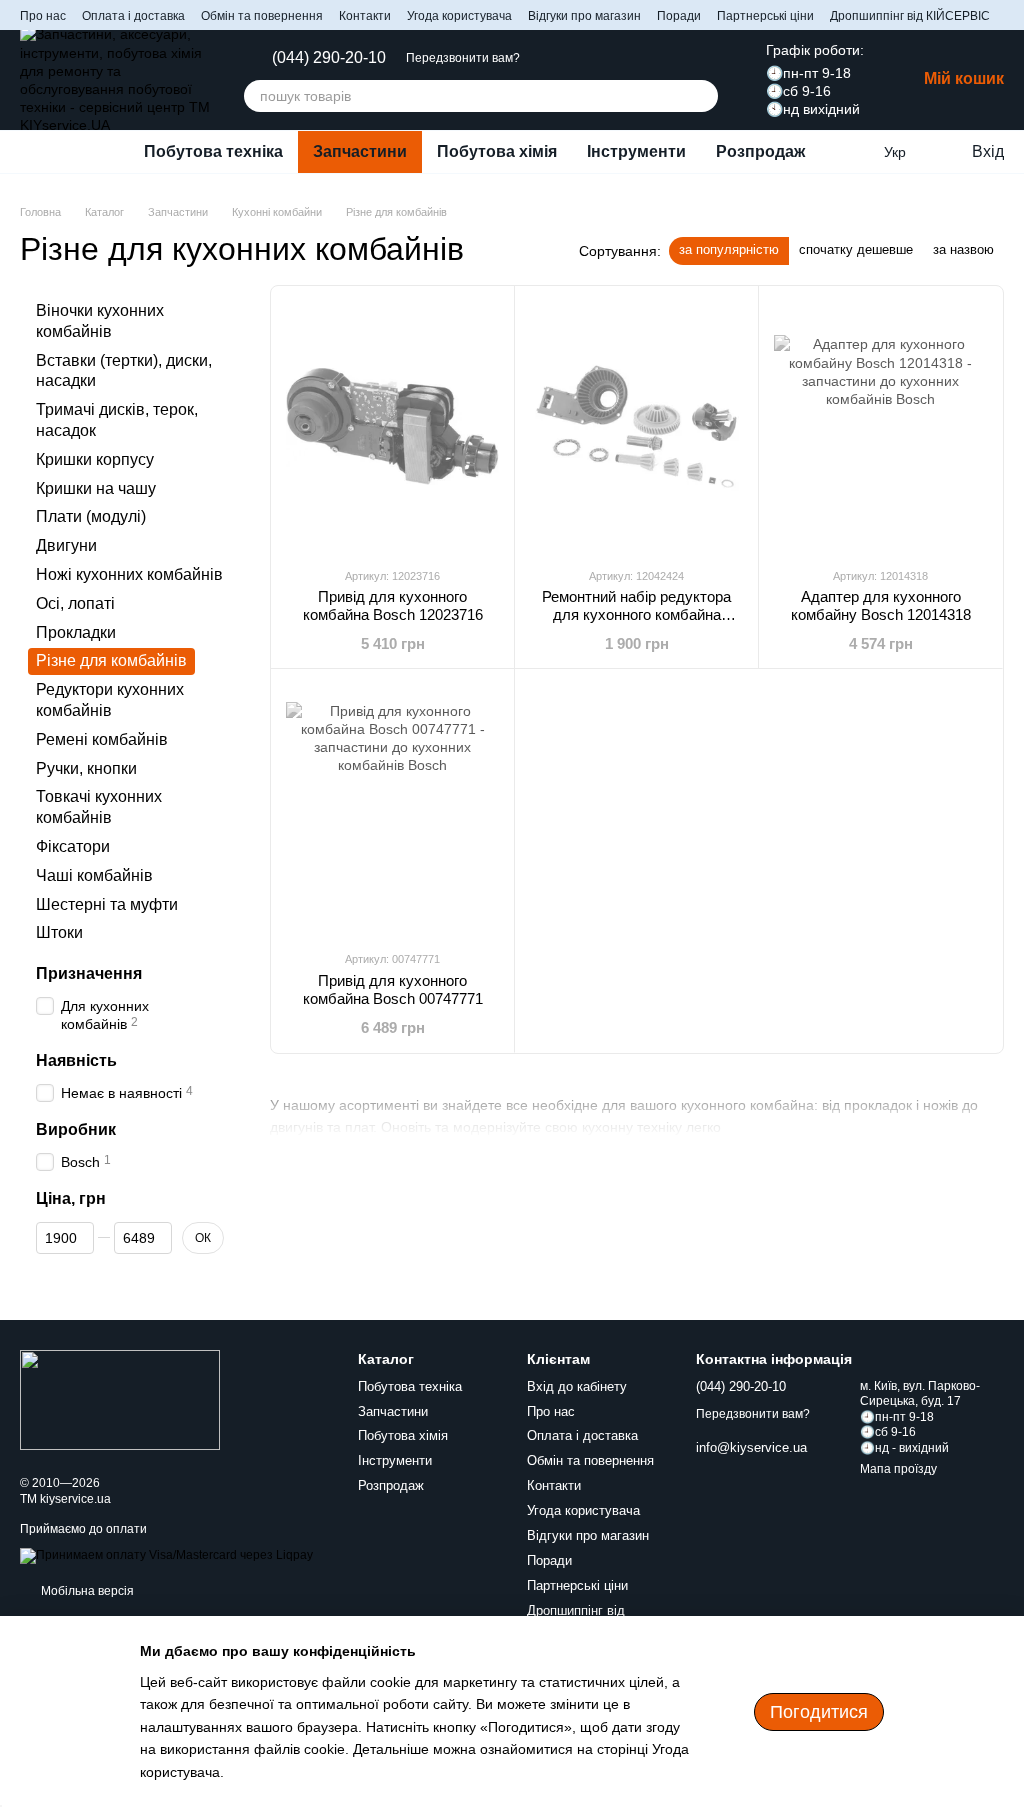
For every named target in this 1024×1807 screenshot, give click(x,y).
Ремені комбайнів (102, 739)
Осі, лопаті (75, 603)
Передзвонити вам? (463, 58)
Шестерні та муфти (107, 904)
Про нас (43, 16)
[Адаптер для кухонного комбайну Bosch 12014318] (880, 426)
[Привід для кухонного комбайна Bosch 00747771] (392, 809)
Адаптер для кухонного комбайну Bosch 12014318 (881, 605)
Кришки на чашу (96, 488)
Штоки (59, 933)
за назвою (963, 249)
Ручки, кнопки (86, 768)
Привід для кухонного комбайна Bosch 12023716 (393, 605)
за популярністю (729, 249)
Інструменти (636, 151)
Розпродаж (760, 151)
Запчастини (360, 151)
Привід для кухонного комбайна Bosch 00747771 (393, 989)
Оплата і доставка (133, 16)
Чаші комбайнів (94, 875)
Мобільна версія (86, 1591)
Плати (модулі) (91, 517)
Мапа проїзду (898, 1469)
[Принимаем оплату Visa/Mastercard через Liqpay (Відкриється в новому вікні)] (166, 1555)
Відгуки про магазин (584, 16)
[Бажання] (854, 152)
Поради (679, 16)
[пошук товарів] (702, 96)
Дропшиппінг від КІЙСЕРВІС (910, 16)
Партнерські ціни (765, 16)
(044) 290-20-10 (329, 58)
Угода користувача (459, 16)
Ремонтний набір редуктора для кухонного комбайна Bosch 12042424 (636, 614)
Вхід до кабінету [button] (577, 1386)
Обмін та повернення (262, 16)
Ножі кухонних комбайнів (129, 574)
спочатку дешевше (856, 249)
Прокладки (76, 632)
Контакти (365, 16)
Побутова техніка (213, 151)
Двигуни (66, 545)
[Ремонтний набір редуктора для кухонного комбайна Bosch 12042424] (636, 426)
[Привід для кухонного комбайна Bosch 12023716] (392, 426)
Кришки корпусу (95, 459)
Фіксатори (73, 846)
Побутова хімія (497, 151)
